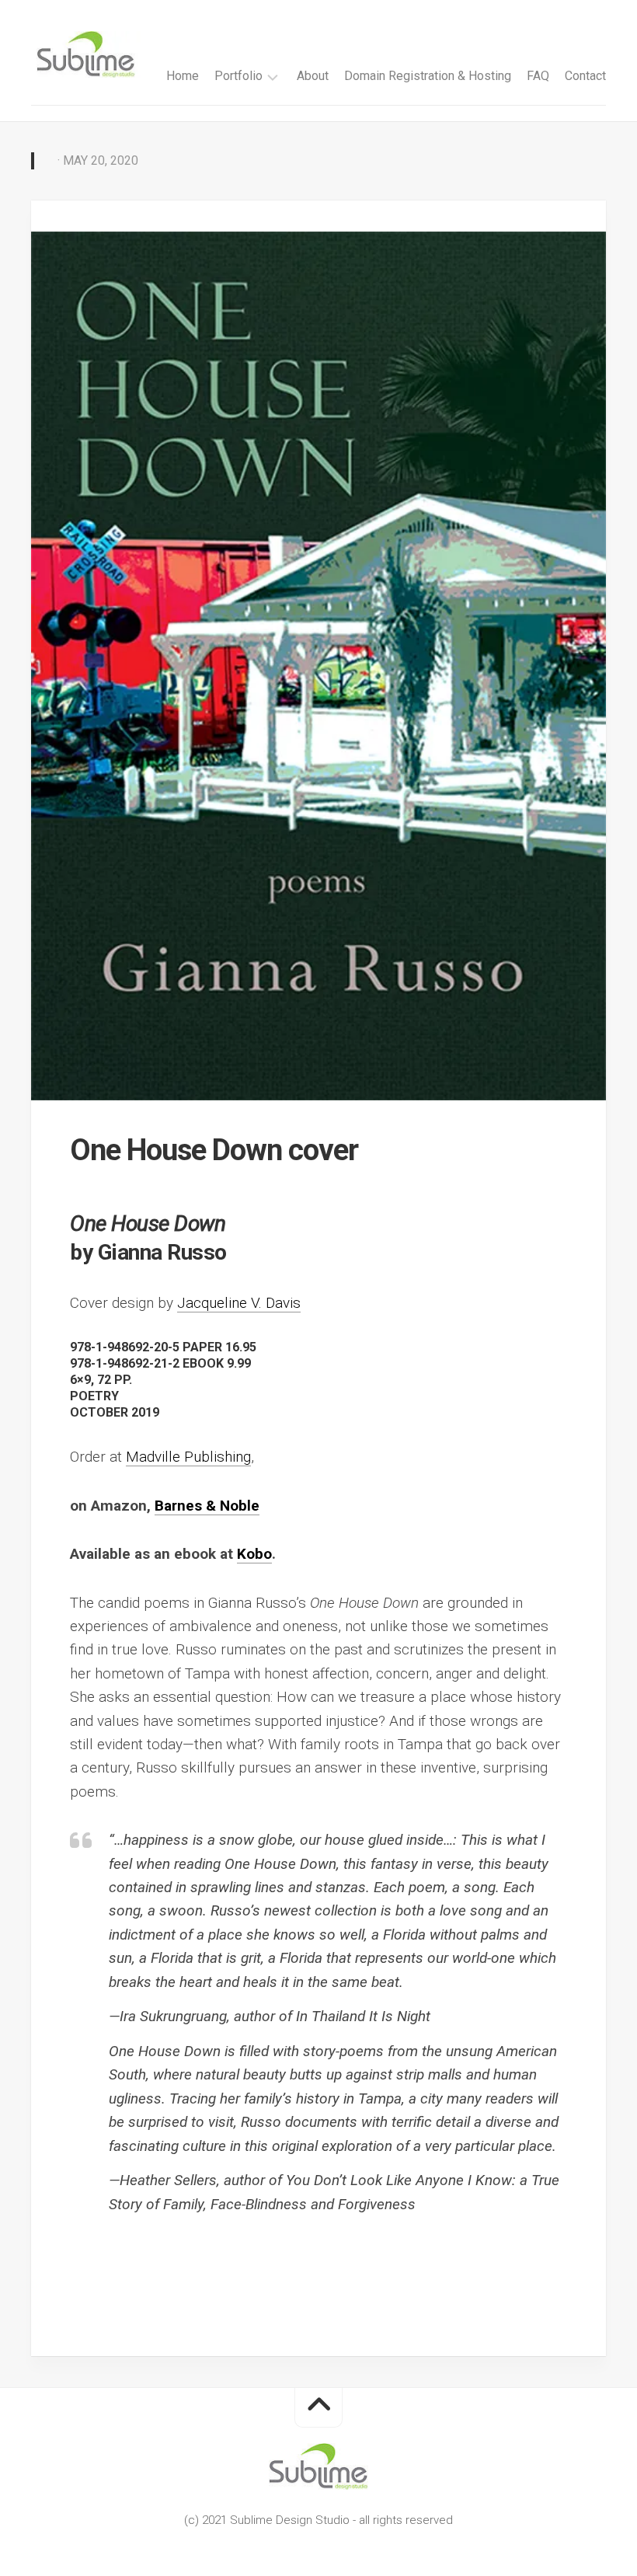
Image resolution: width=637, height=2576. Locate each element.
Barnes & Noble (207, 1506)
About (313, 76)
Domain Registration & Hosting (428, 76)
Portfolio (238, 76)
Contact (585, 76)
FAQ (538, 76)
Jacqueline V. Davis (239, 1303)
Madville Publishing (188, 1457)
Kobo (254, 1554)
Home (183, 76)
